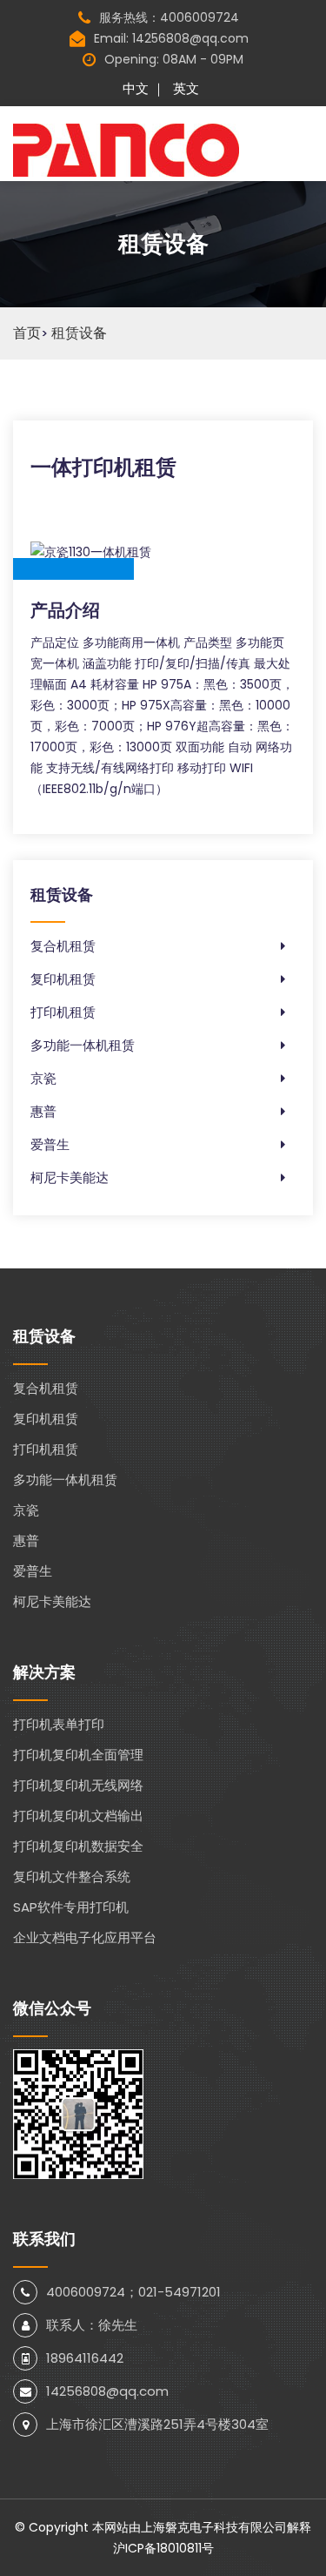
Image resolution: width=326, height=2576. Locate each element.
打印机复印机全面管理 (78, 1755)
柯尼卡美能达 (70, 1177)
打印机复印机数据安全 (78, 1846)
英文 (186, 88)
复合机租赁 (63, 946)
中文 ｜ (144, 88)
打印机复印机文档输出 (78, 1816)
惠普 (43, 1111)
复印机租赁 (63, 979)
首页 (27, 333)
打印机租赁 (63, 1012)
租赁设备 (79, 333)
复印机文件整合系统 (72, 1877)
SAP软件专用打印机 (71, 1907)
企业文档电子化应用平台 (85, 1937)
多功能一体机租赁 (83, 1045)
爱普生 (50, 1144)
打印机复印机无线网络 (78, 1785)
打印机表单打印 (59, 1724)
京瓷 (43, 1078)
